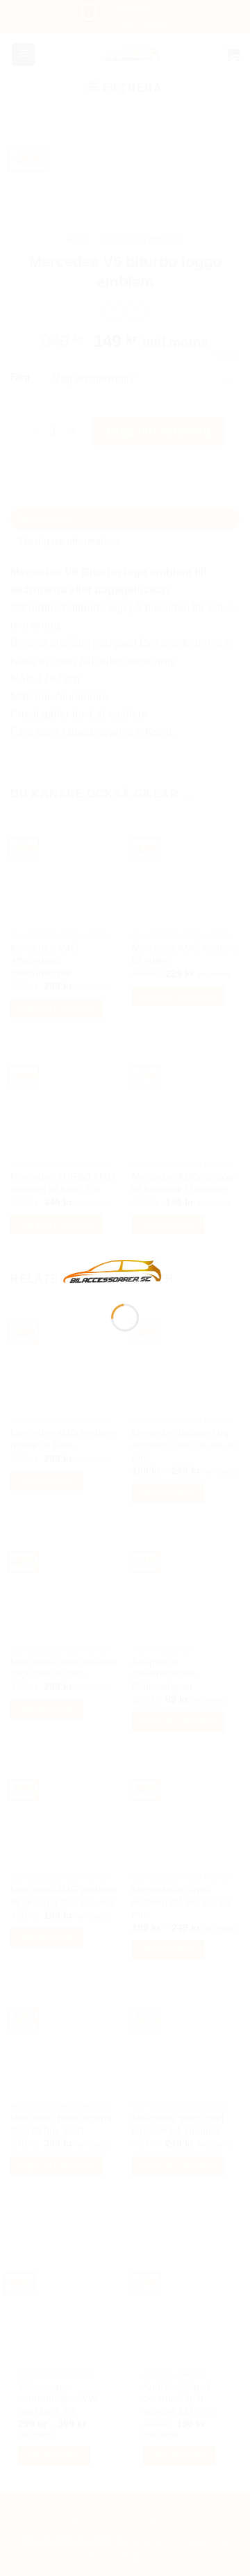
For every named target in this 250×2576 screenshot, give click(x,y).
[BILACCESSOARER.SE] (112, 1271)
